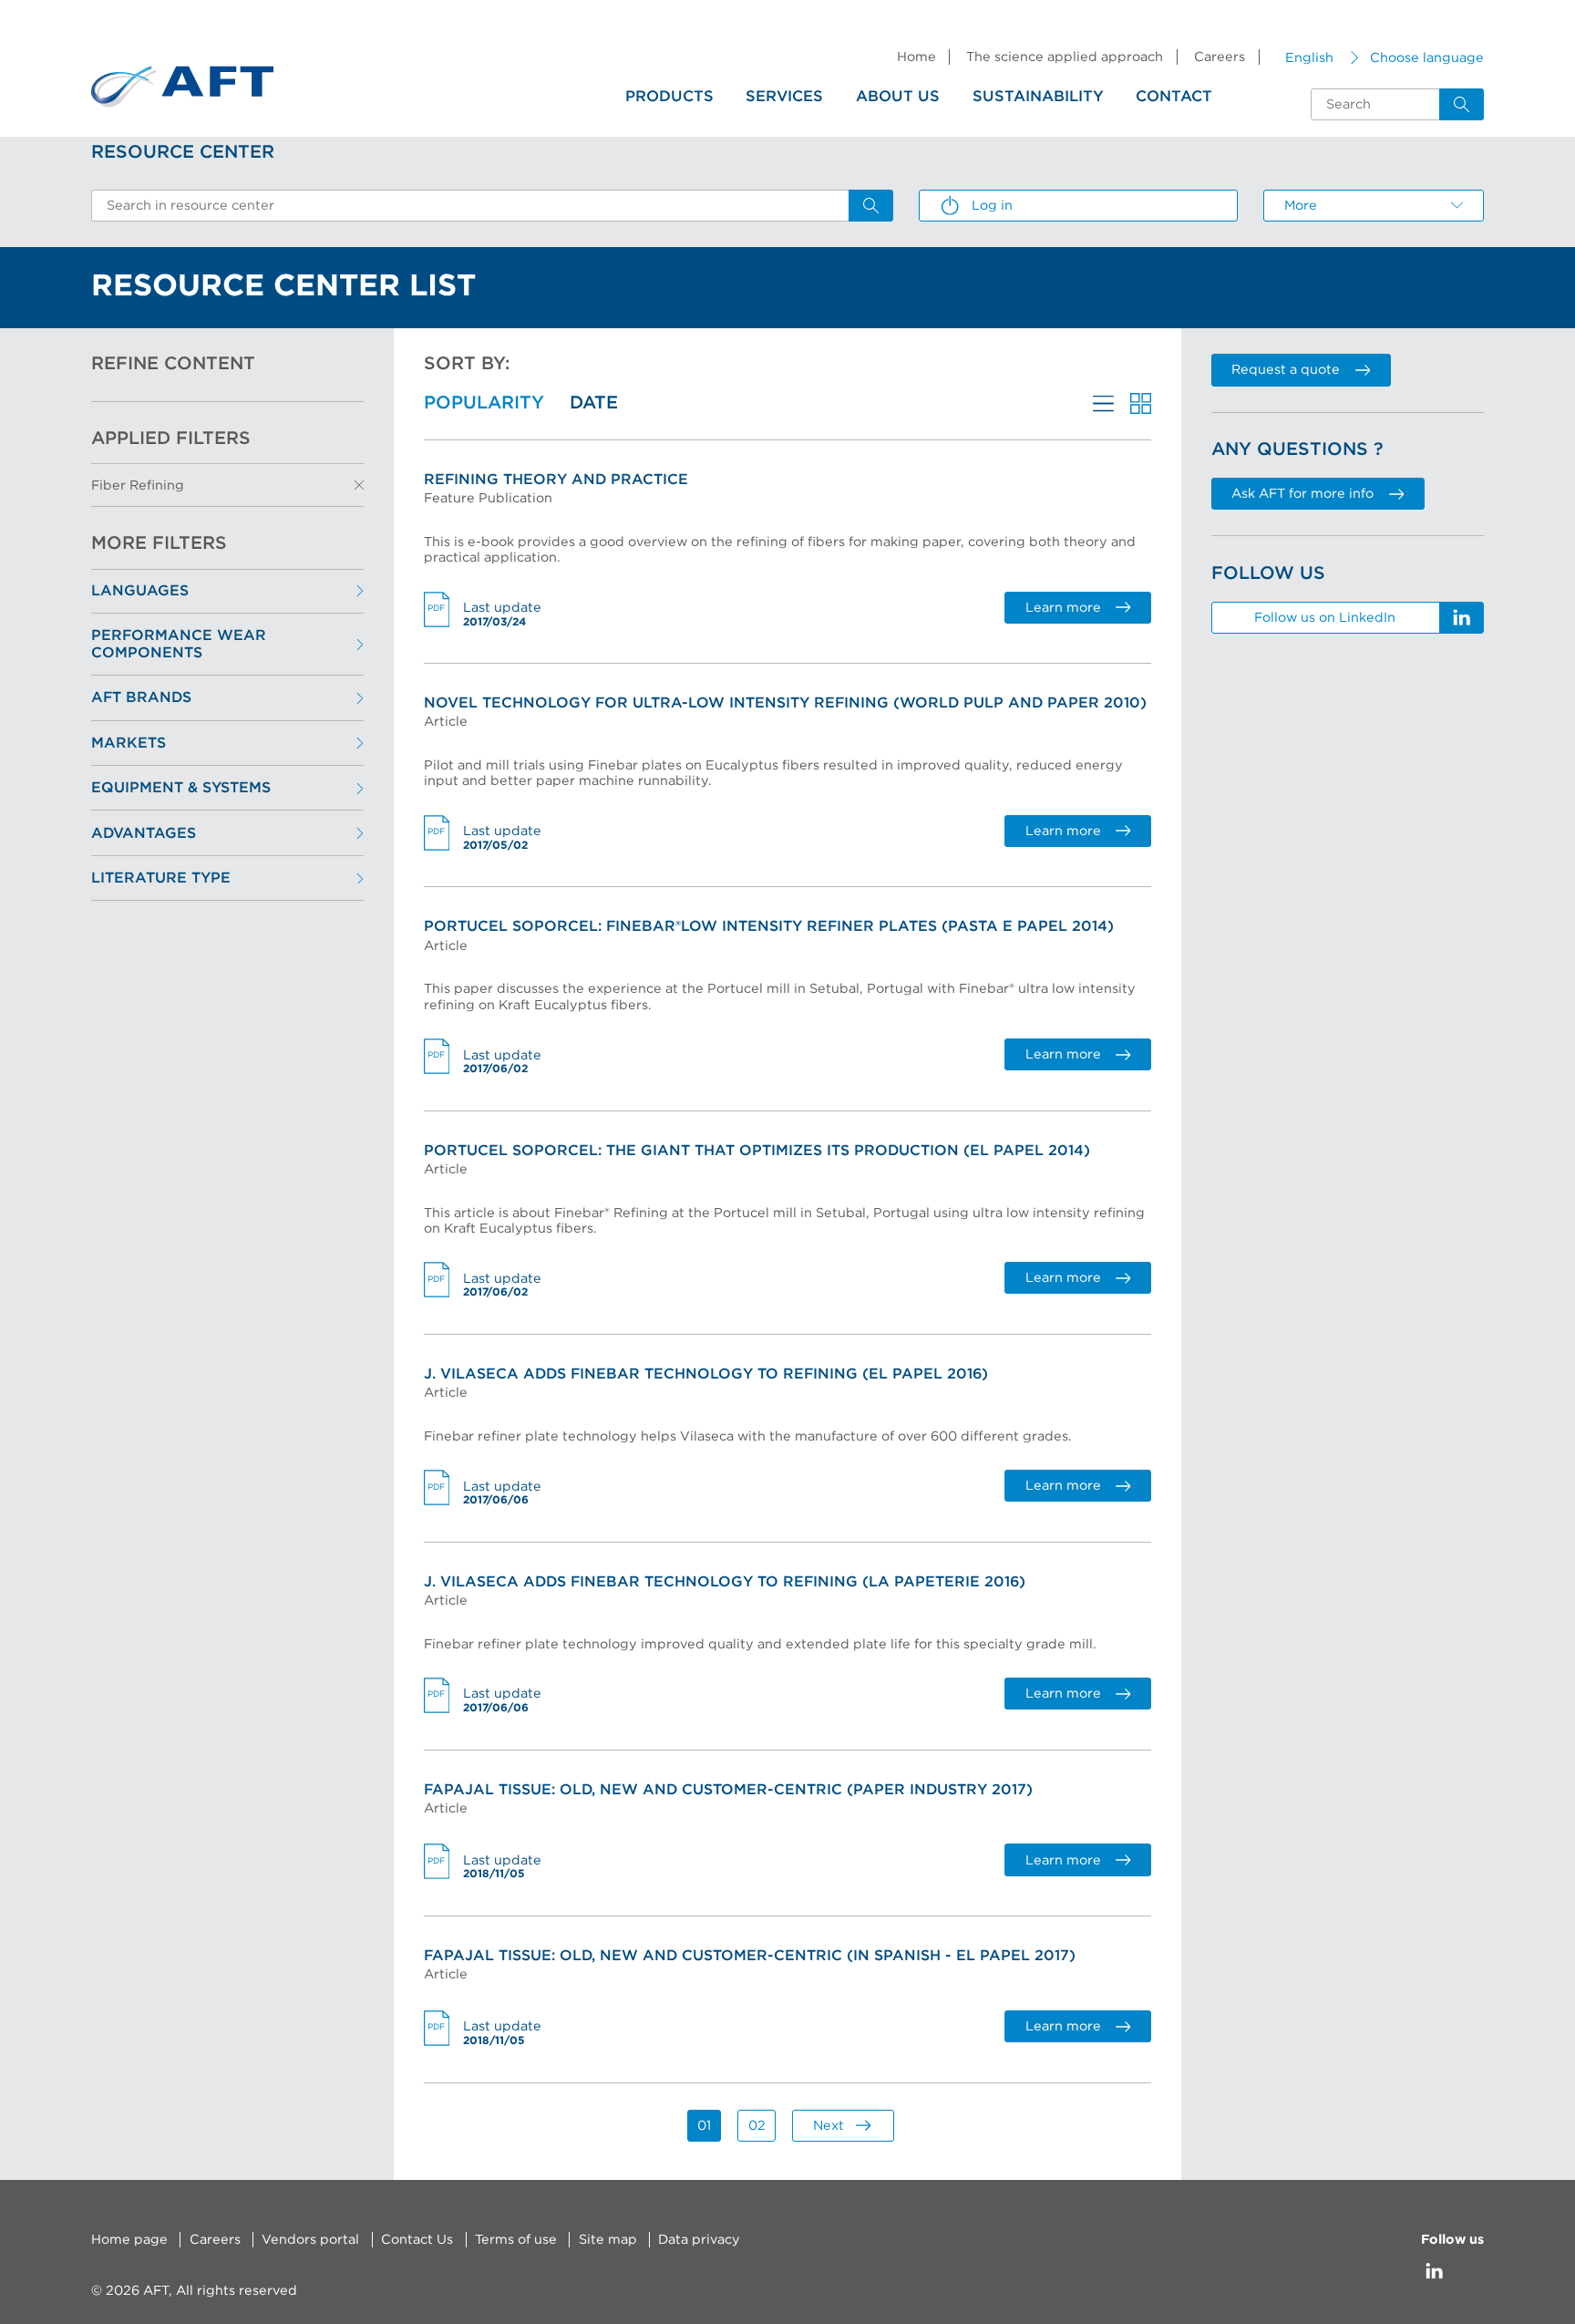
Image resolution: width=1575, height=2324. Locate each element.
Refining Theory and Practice (556, 480)
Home (916, 57)
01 (704, 2126)
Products (669, 97)
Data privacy (699, 2240)
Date (594, 403)
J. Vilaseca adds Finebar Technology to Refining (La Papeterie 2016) (725, 1582)
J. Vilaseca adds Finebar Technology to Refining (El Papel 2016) (706, 1374)
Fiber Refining (138, 485)
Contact (1174, 97)
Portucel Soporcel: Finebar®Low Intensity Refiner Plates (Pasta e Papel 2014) (769, 926)
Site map (608, 2240)
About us (898, 97)
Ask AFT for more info (1302, 494)
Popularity (484, 403)
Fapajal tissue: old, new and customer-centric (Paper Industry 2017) (728, 1790)
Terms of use (516, 2240)
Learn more (1063, 608)
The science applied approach (1065, 57)
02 (757, 2126)
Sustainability (1038, 97)
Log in (992, 206)
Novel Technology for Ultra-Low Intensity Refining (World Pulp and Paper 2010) (785, 703)
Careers (1220, 57)
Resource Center (183, 152)
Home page (129, 2240)
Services (784, 97)
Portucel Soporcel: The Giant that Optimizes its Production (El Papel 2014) (757, 1151)
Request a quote (1286, 370)
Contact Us (417, 2240)
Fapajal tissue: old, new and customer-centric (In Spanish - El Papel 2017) (750, 1956)
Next (829, 2126)
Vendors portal (310, 2240)
